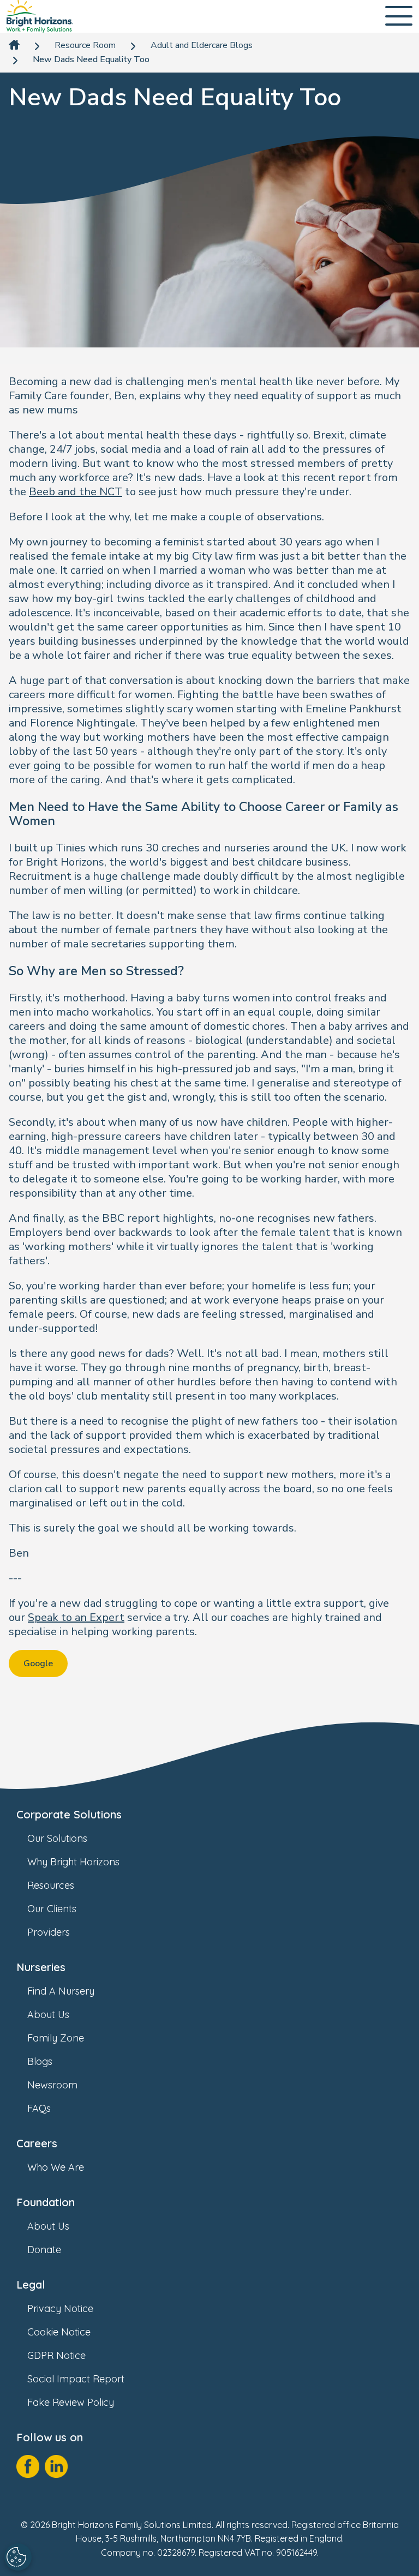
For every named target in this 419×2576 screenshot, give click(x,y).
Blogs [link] (40, 2061)
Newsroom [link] (52, 2085)
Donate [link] (44, 2250)
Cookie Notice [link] (59, 2332)
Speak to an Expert (76, 1617)
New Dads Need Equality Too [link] (91, 60)
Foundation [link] (46, 2202)
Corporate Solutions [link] (69, 1814)
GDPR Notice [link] (56, 2355)
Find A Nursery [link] (61, 1991)
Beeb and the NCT (76, 492)
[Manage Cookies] (18, 2557)
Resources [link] (51, 1885)
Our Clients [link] (52, 1909)
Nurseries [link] (41, 1967)
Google (38, 1664)
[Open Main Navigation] (399, 17)
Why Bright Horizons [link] (73, 1862)
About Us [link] (48, 2014)
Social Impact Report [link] (76, 2379)
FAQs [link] (39, 2108)
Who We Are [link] (56, 2167)
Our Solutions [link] (57, 1838)
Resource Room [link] (85, 46)
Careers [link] (37, 2143)
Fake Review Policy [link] (71, 2402)
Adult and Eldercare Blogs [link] (202, 46)
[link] (40, 16)
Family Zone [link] (56, 2038)
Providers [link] (49, 1932)
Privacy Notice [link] (60, 2308)
